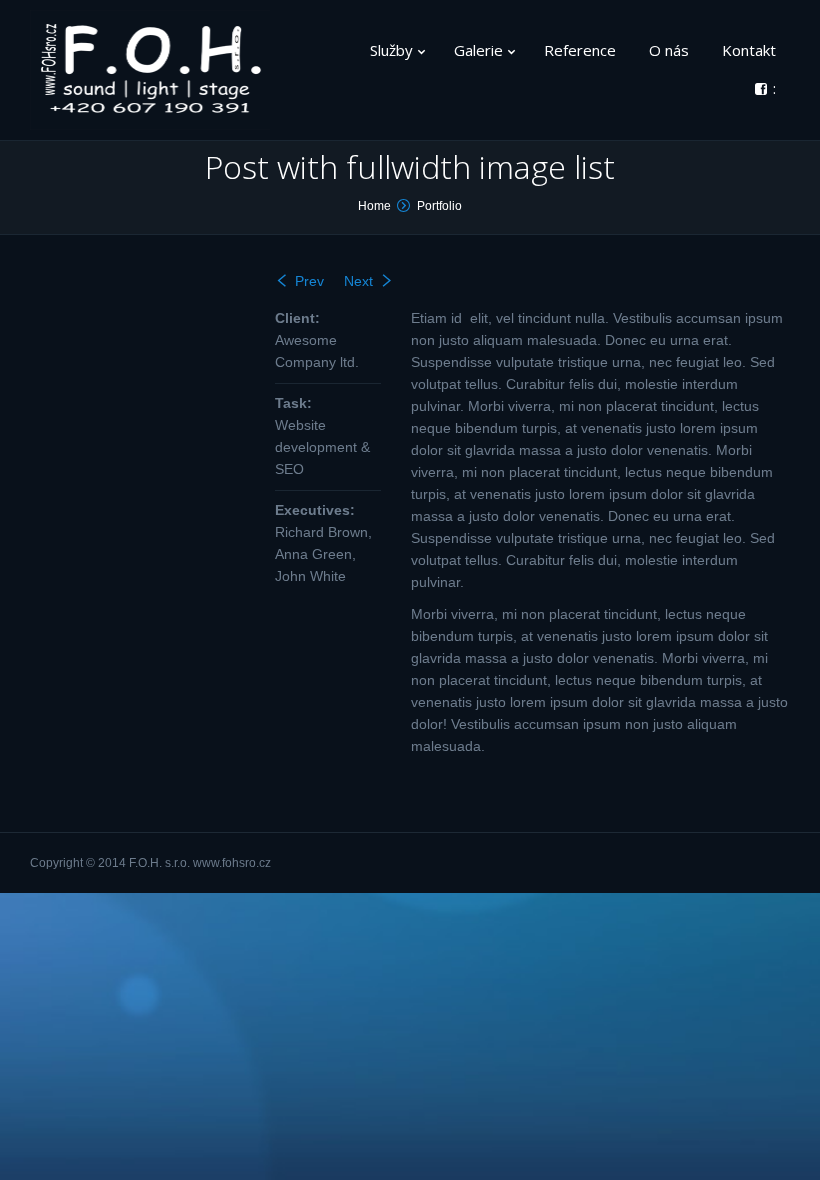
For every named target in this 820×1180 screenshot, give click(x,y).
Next (358, 281)
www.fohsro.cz (232, 863)
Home (374, 206)
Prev (309, 281)
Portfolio (439, 206)
